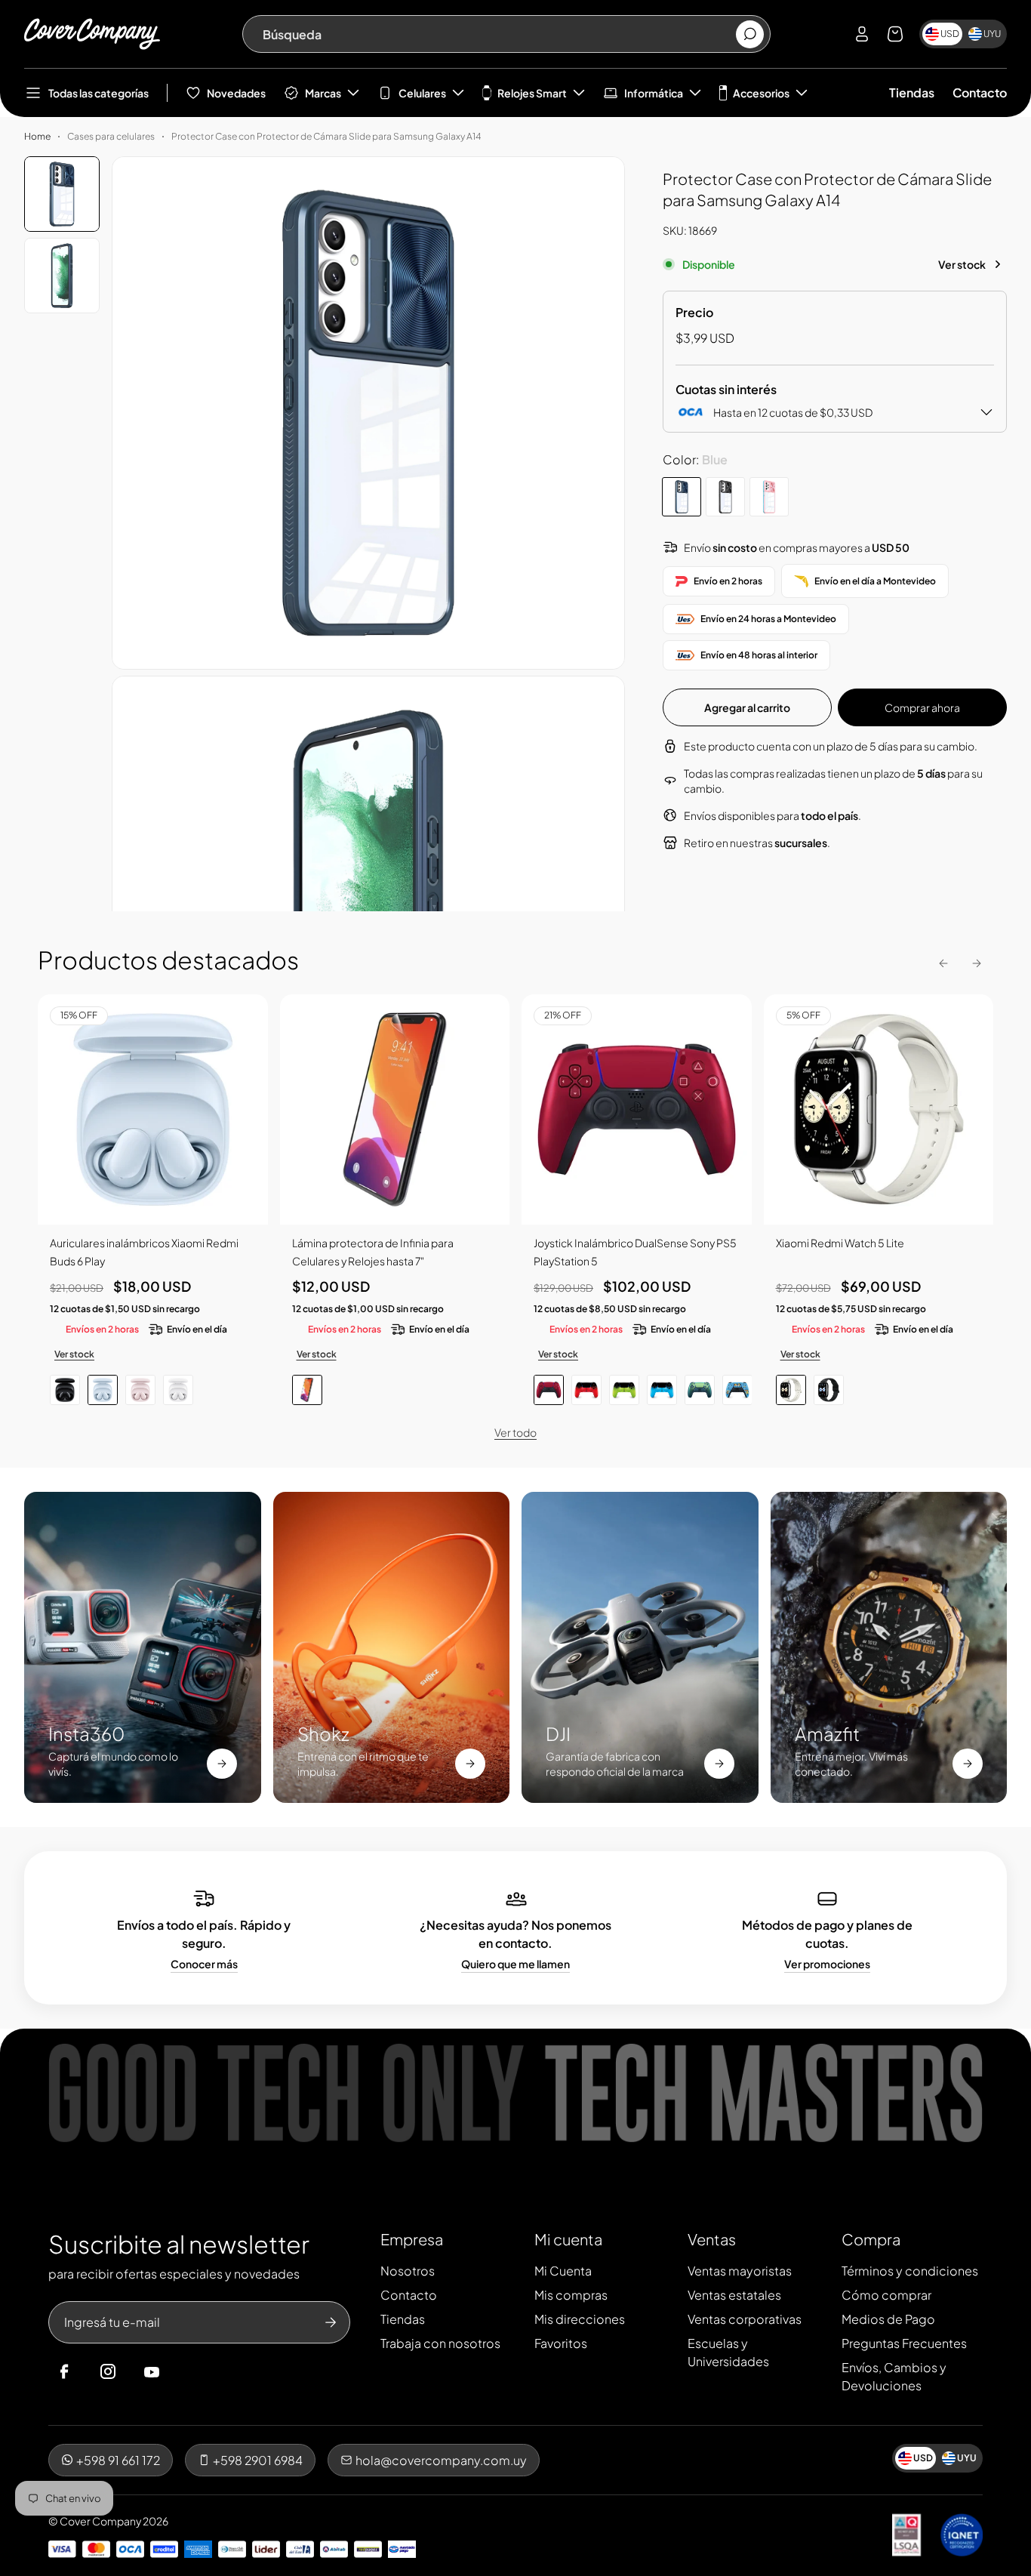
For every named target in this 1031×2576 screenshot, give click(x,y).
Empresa (412, 2239)
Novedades (236, 93)
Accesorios (761, 93)
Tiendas (912, 92)
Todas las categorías (98, 93)
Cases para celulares (111, 136)
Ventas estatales (734, 2295)
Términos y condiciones (910, 2271)
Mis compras (571, 2295)
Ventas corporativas (745, 2319)
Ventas (712, 2239)
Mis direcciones (580, 2319)
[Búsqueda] (750, 34)
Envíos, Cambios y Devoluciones (894, 2376)
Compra (871, 2239)
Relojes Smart (532, 93)
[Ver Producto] (395, 1109)
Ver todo (515, 1432)
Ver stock (962, 264)
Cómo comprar (886, 2295)
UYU (992, 34)
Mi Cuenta (563, 2271)
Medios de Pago (888, 2319)
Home (37, 136)
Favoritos (561, 2343)
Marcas (323, 93)
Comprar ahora (922, 707)
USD (950, 34)
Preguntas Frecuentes (904, 2343)
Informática (654, 93)
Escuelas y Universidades (728, 2352)
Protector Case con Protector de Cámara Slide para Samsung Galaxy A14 (326, 136)
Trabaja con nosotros (440, 2343)
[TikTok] (180, 2372)
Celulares (422, 93)
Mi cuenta (568, 2239)
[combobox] (499, 34)
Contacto (980, 92)
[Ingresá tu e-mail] (331, 2322)
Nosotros (408, 2271)
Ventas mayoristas (740, 2271)
